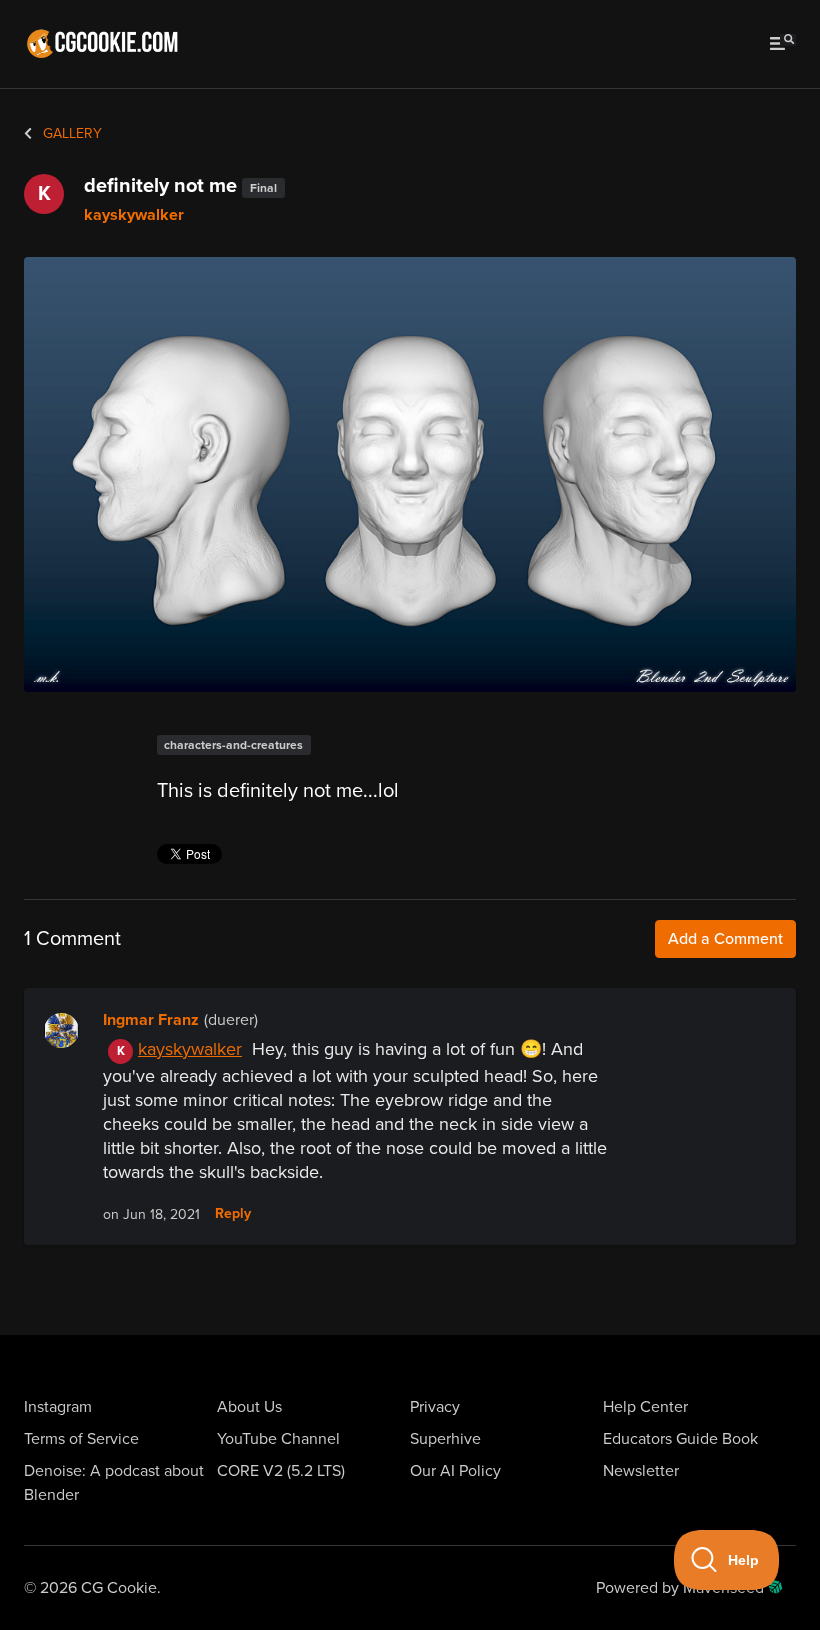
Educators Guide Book (680, 1439)
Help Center (645, 1407)
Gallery (70, 133)
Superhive (445, 1439)
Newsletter (641, 1471)
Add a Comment (725, 939)
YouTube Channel (278, 1439)
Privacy (435, 1407)
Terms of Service (81, 1439)
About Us (249, 1407)
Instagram (58, 1407)
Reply (233, 1214)
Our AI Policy (455, 1471)
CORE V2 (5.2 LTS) (281, 1471)
